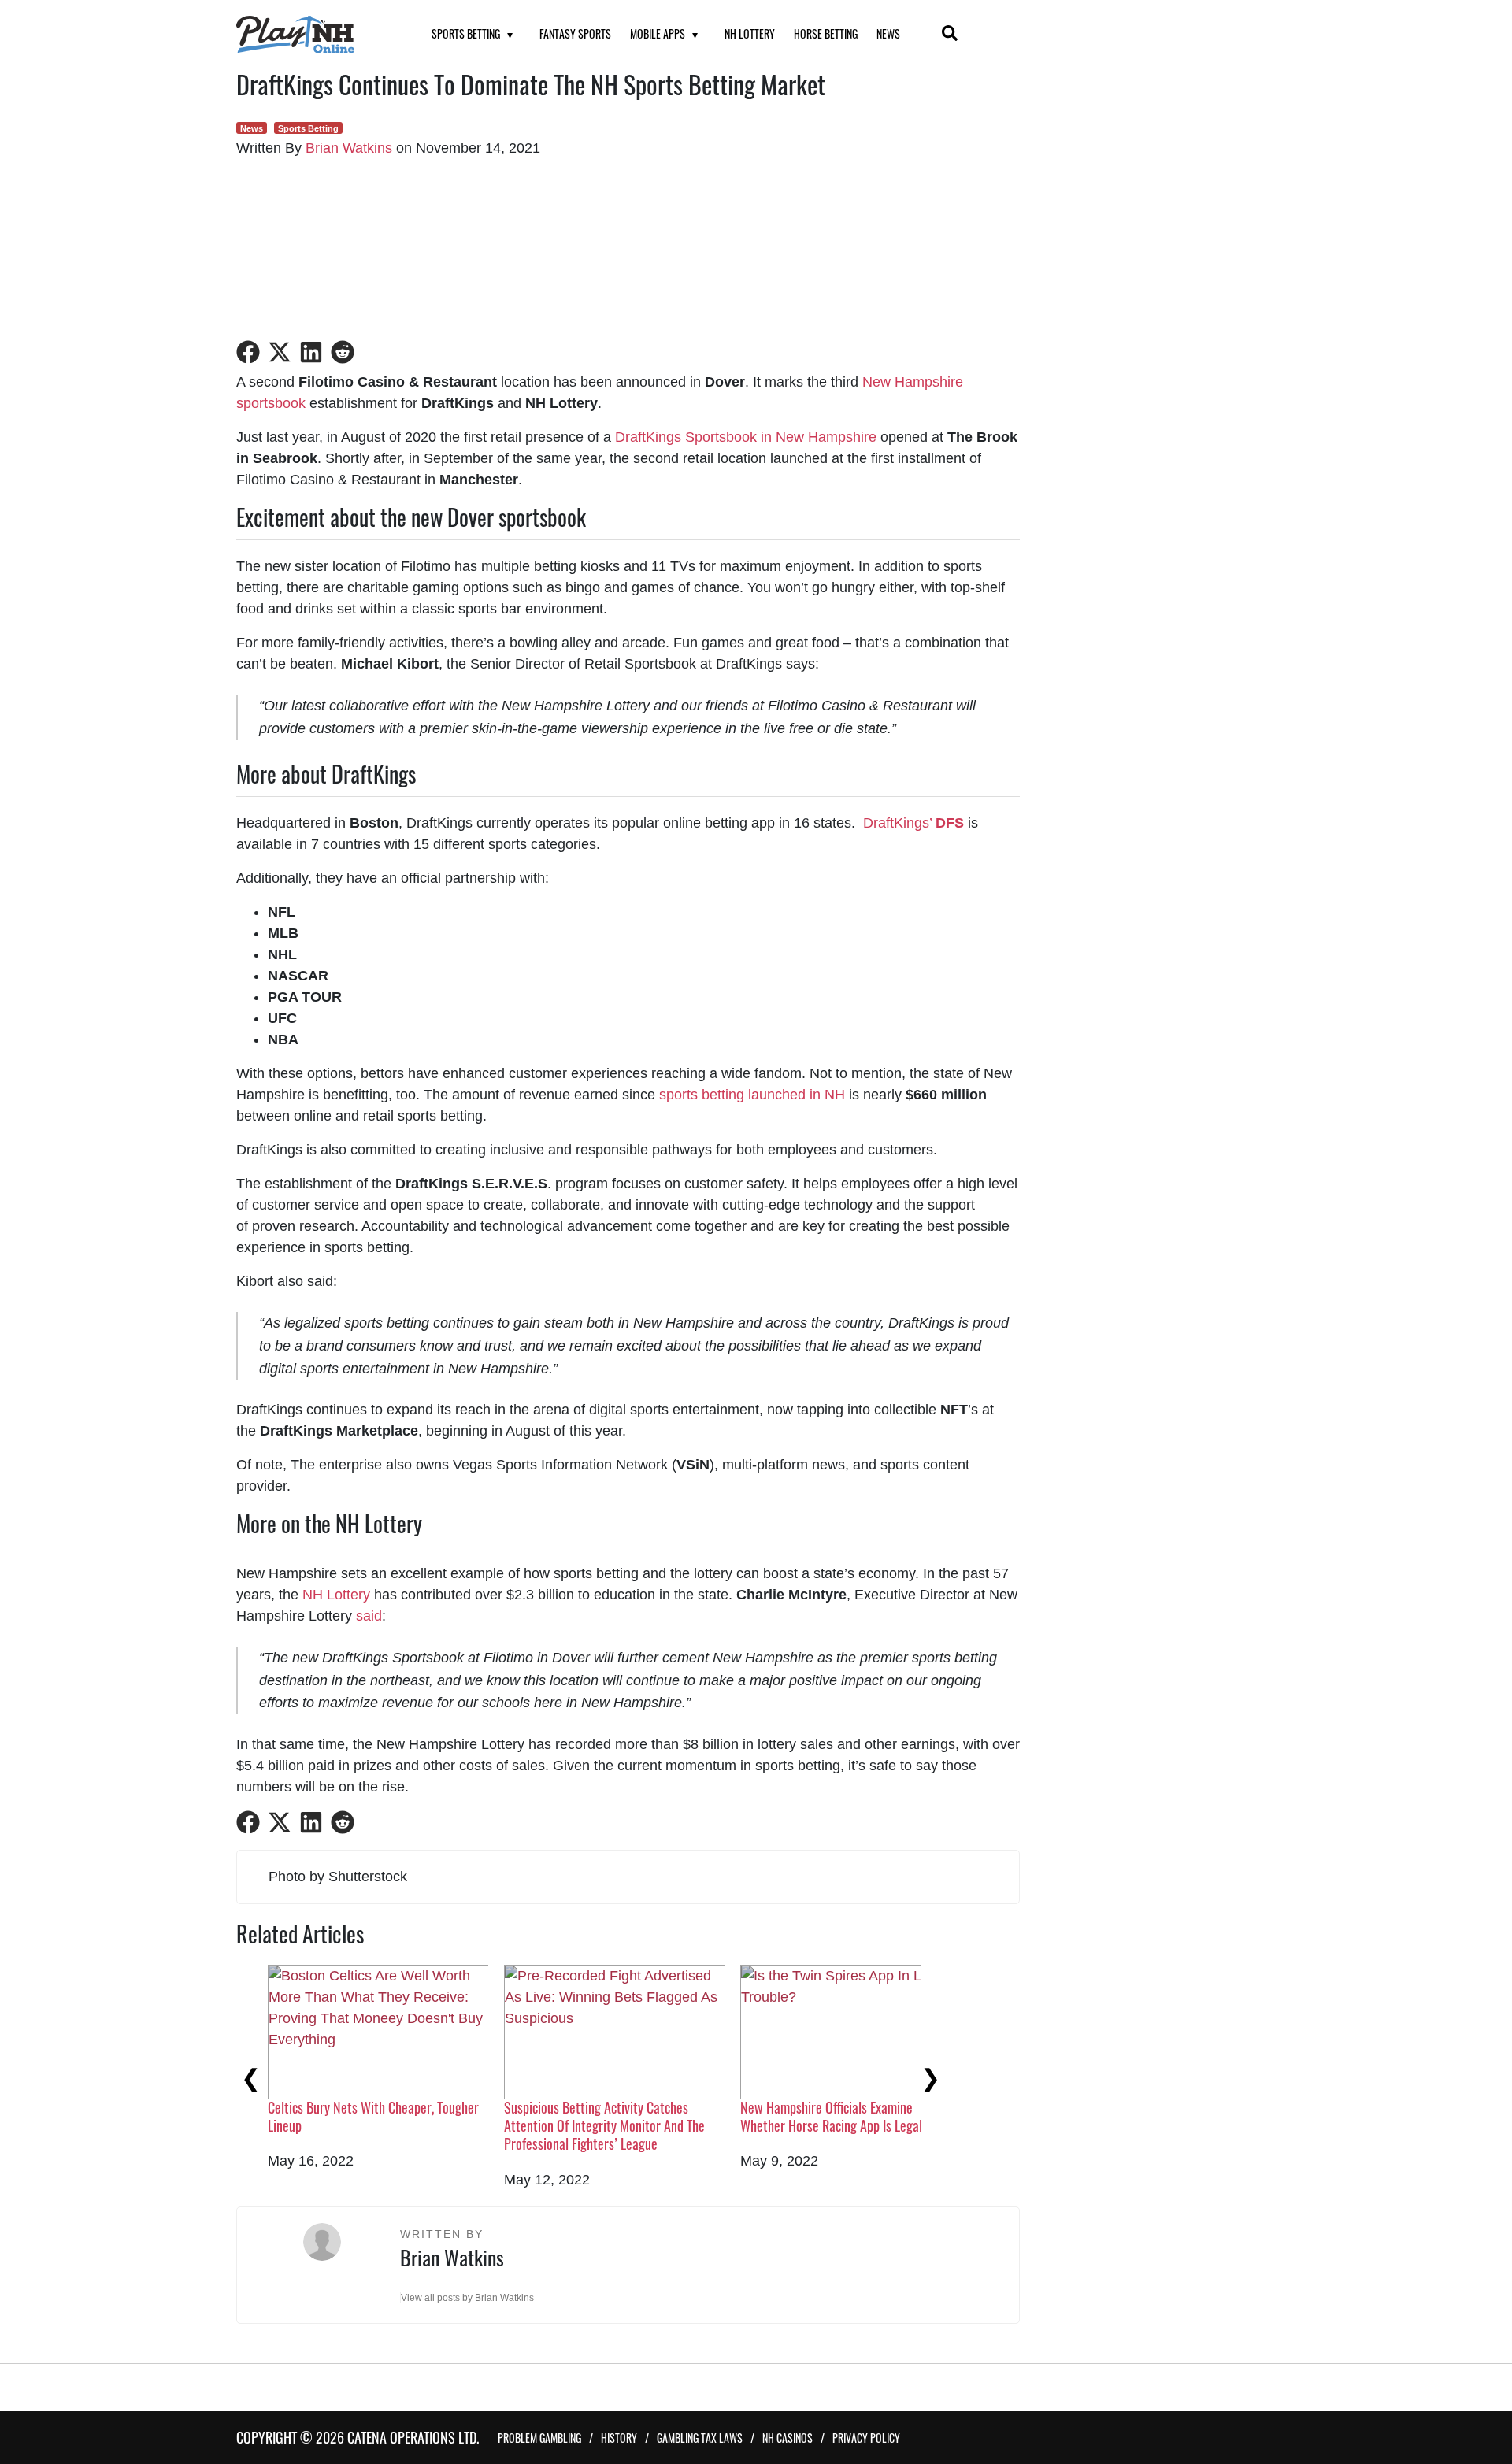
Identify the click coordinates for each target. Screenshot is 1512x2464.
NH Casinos (787, 2438)
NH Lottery (750, 33)
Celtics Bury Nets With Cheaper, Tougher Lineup (373, 2116)
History (619, 2438)
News (888, 33)
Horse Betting (826, 33)
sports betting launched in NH (752, 1095)
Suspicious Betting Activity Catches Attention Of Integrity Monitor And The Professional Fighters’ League (604, 2126)
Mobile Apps (658, 33)
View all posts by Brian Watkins (467, 2298)
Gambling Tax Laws (700, 2438)
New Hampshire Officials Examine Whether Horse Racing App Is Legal (831, 2116)
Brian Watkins (349, 148)
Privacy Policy (866, 2438)
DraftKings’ (913, 823)
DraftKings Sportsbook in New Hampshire (746, 437)
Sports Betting (466, 33)
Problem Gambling (539, 2438)
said (369, 1616)
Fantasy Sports (575, 33)
